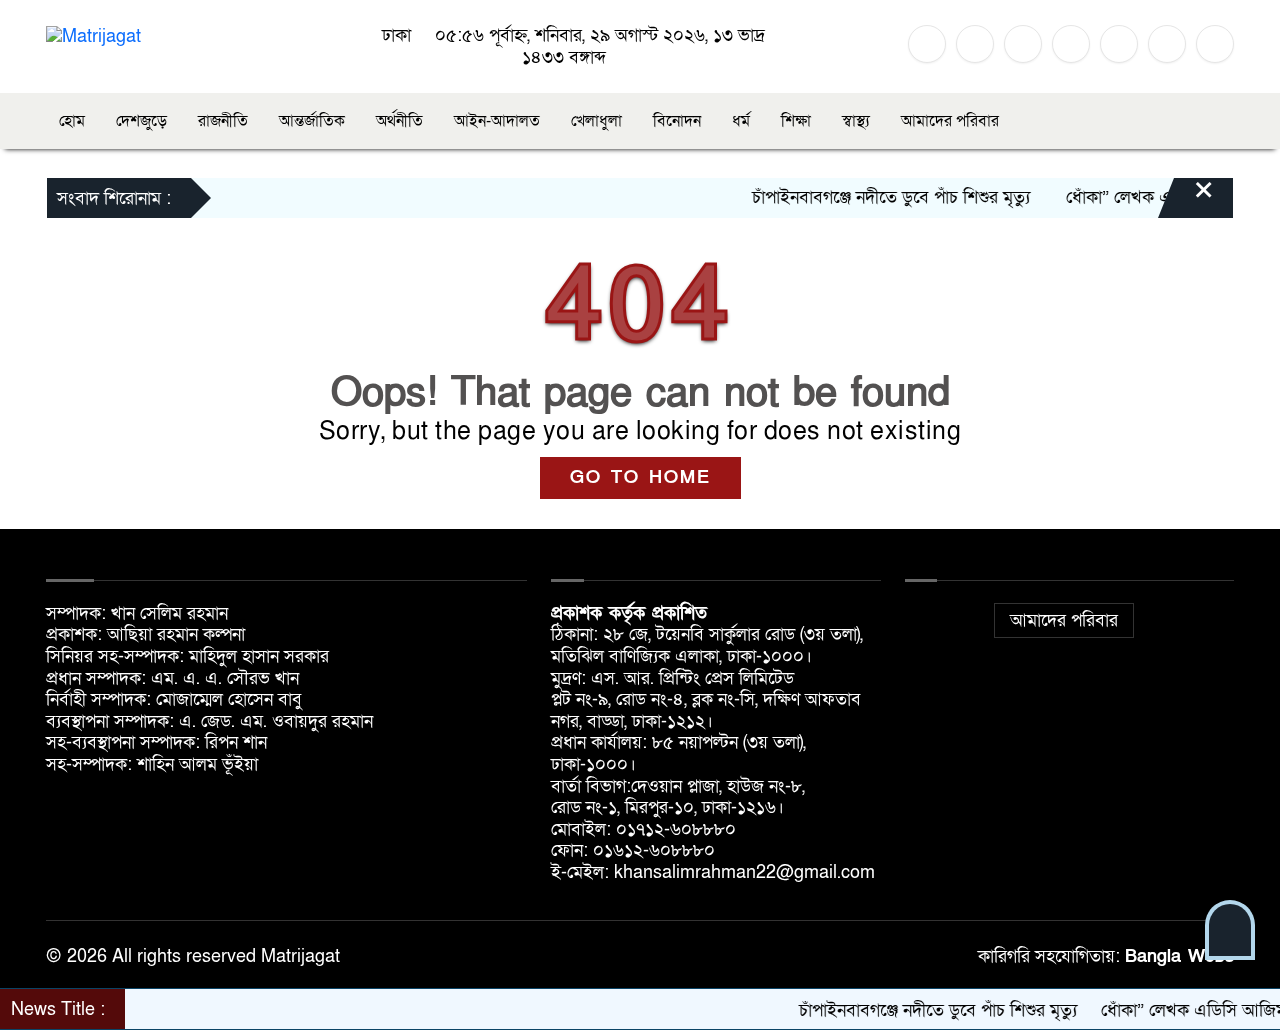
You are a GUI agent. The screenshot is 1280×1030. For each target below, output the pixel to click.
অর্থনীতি (399, 121)
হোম (72, 121)
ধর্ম (741, 121)
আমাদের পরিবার (950, 121)
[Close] (1186, 200)
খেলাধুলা (596, 121)
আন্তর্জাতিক (312, 121)
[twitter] (975, 44)
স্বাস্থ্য (856, 121)
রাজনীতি (223, 121)
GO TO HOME (640, 477)
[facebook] (927, 44)
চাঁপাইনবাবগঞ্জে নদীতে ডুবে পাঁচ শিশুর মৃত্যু (871, 197)
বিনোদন (677, 121)
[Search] (1215, 44)
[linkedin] (1071, 44)
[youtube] (1119, 44)
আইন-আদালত (497, 121)
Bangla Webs (1179, 956)
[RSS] (1167, 44)
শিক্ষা (796, 121)
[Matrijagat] (93, 35)
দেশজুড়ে (141, 121)
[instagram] (1023, 44)
